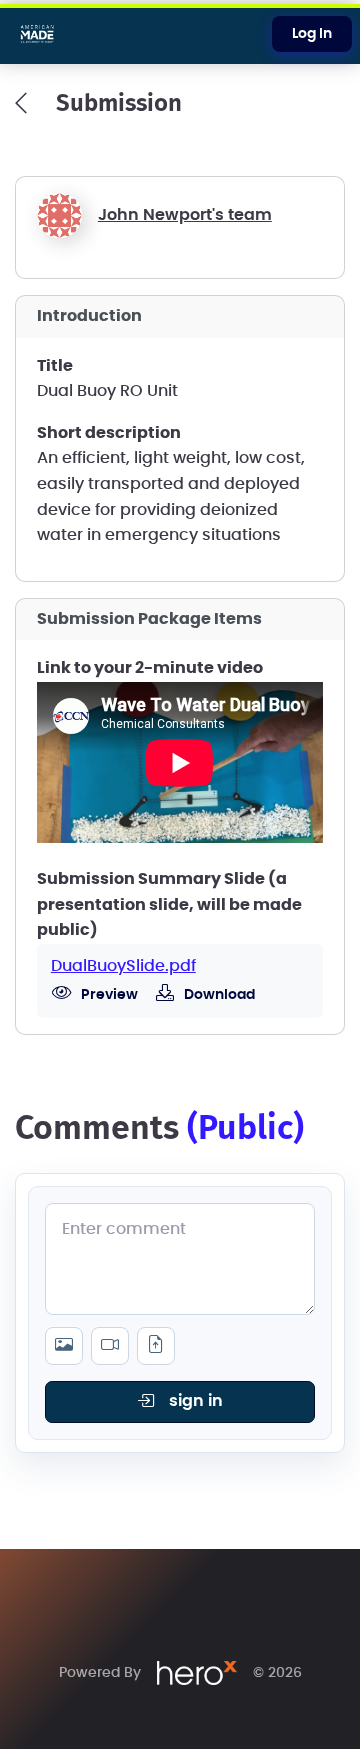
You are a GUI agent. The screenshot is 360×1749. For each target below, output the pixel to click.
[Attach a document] (156, 1346)
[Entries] (21, 103)
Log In (312, 34)
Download (218, 995)
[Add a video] (110, 1346)
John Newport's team (185, 215)
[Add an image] (64, 1346)
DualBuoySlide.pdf (123, 966)
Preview (108, 995)
